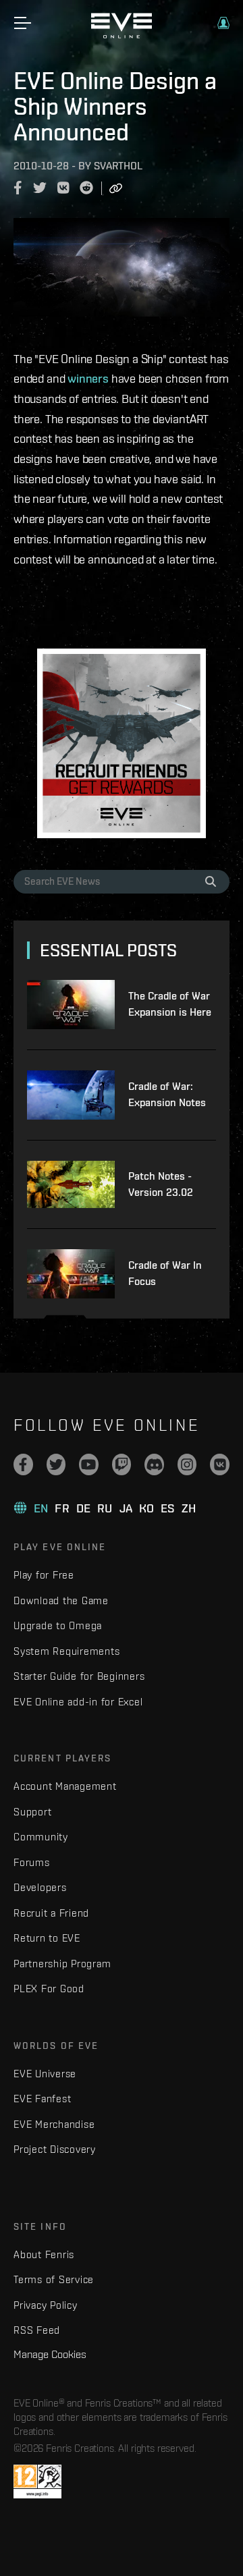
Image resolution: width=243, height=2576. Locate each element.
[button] (223, 23)
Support (32, 1812)
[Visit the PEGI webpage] (37, 2482)
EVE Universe (45, 2074)
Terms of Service (54, 2279)
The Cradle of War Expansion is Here (170, 1004)
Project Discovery (55, 2149)
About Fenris (44, 2254)
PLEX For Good (49, 1989)
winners (88, 378)
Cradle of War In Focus (165, 1273)
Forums (32, 1862)
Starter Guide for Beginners (79, 1676)
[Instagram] (187, 1464)
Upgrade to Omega (58, 1625)
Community (41, 1837)
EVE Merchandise (54, 2124)
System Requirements (66, 1651)
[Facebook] (23, 1464)
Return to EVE (47, 1938)
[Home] (122, 35)
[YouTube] (89, 1464)
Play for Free (44, 1575)
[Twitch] (122, 1464)
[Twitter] (56, 1464)
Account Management (65, 1786)
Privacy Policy (46, 2305)
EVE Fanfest (42, 2099)
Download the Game (61, 1600)
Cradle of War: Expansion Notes (167, 1094)
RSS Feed (37, 2330)
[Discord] (154, 1464)
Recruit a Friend (51, 1913)
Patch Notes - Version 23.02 (161, 1184)
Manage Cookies (50, 2354)
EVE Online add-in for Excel (78, 1702)
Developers (40, 1887)
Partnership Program (62, 1964)
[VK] (220, 1464)
